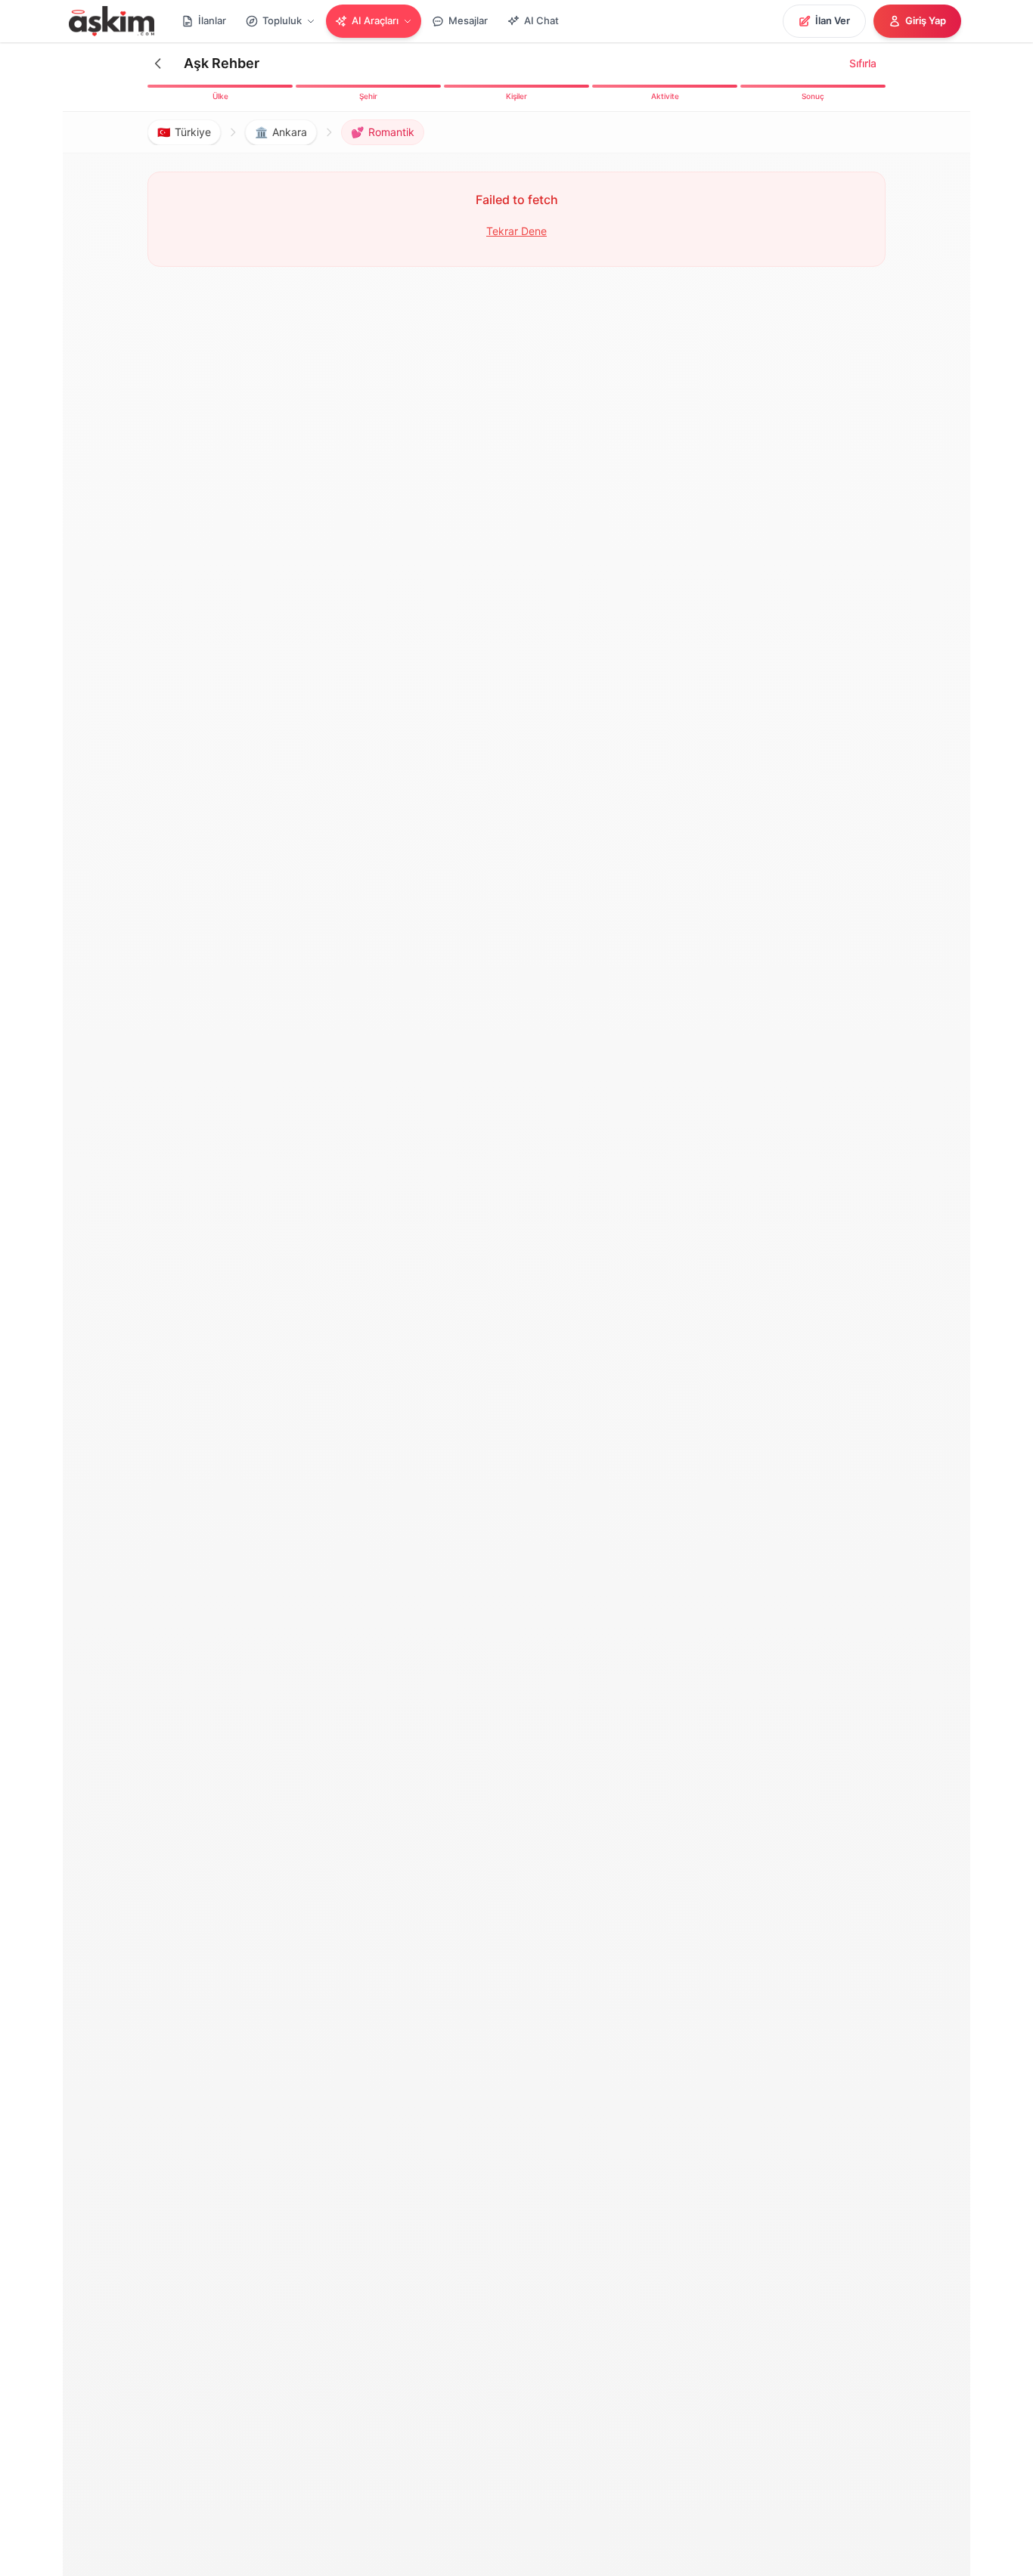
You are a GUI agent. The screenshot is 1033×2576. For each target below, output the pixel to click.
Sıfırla (863, 63)
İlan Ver (833, 20)
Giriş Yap (926, 20)
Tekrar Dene (516, 231)
